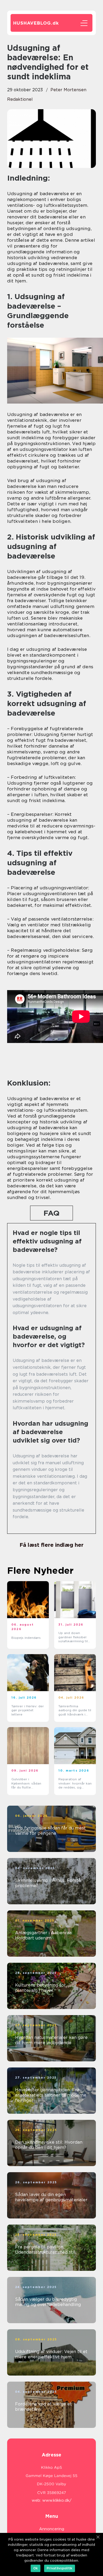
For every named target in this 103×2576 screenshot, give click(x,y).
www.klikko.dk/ (57, 2500)
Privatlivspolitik (60, 2568)
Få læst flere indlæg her (51, 1545)
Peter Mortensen (68, 90)
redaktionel (20, 99)
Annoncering (52, 2529)
